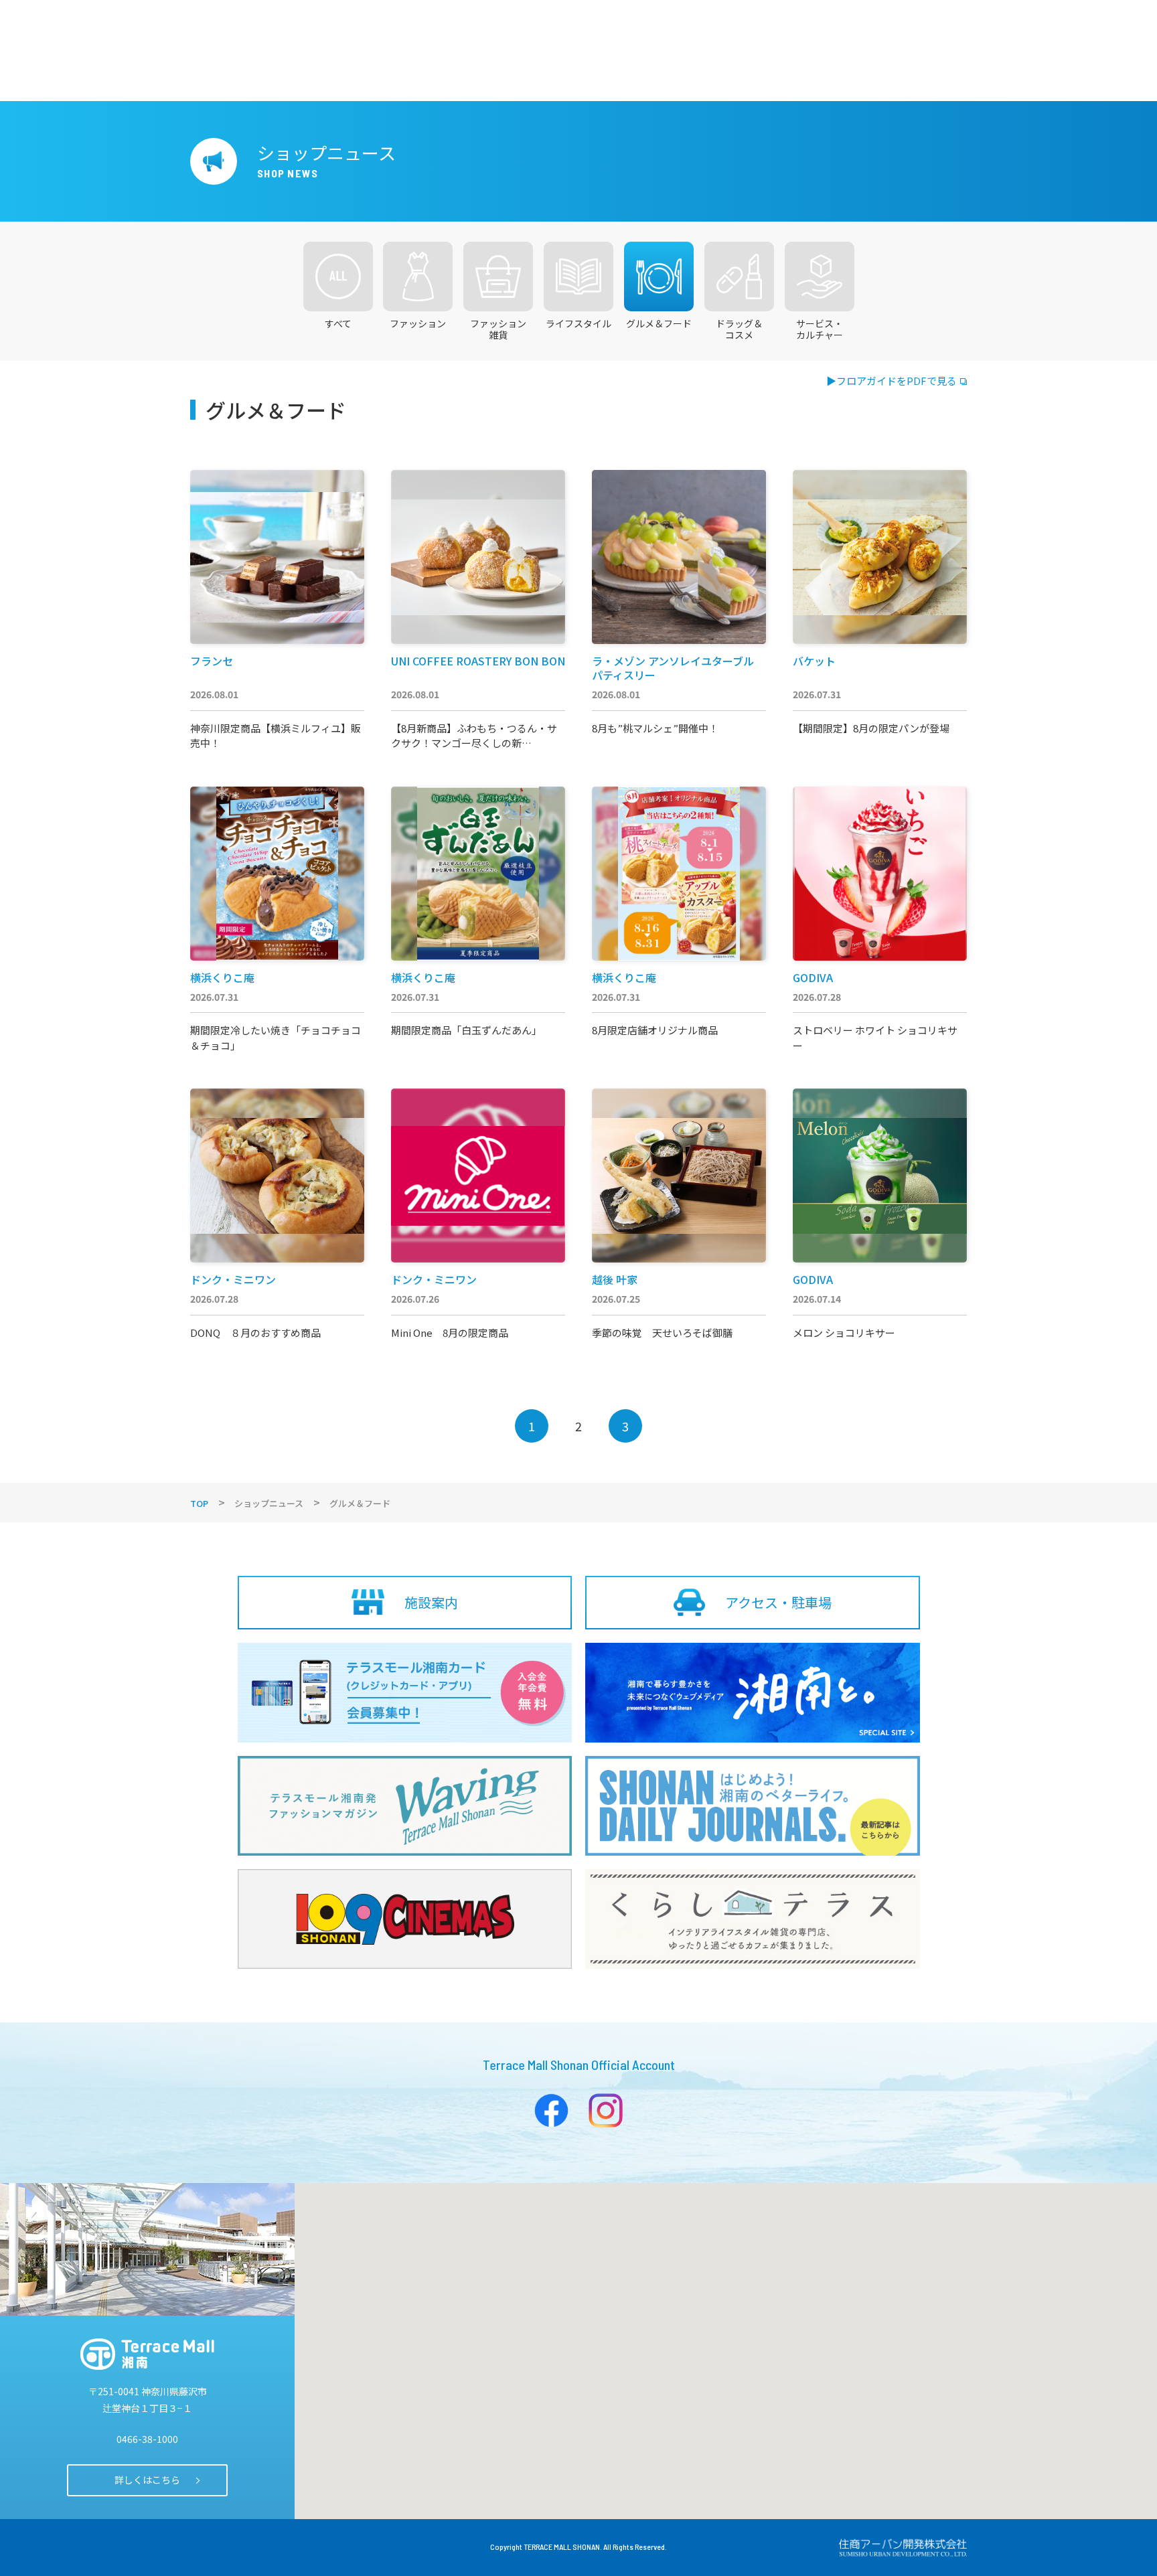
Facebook (551, 2110)
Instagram (606, 2110)
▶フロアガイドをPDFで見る (892, 381)
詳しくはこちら (147, 2480)
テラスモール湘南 (147, 2354)
